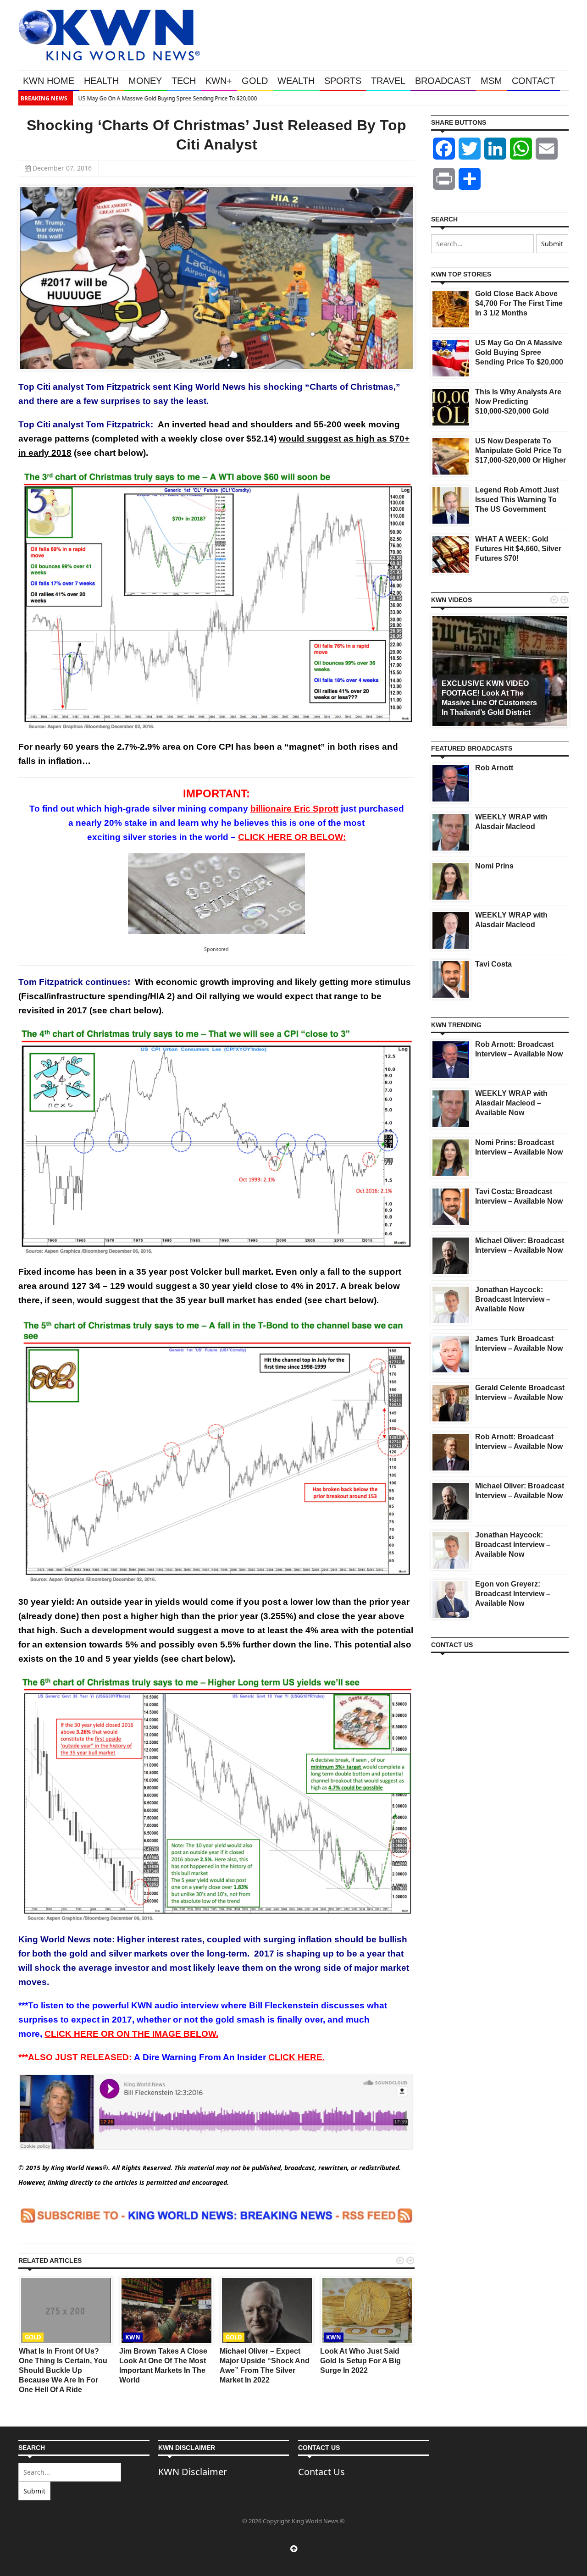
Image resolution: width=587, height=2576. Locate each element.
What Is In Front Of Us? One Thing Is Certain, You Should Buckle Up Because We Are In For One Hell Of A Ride (63, 2370)
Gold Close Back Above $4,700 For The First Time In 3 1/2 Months (519, 303)
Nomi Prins (494, 866)
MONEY (145, 81)
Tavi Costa (493, 964)
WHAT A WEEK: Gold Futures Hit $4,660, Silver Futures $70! (518, 549)
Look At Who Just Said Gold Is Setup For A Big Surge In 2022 (360, 2361)
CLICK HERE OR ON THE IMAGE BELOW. (131, 2034)
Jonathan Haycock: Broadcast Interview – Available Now (513, 1299)
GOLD (255, 81)
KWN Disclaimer (193, 2472)
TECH (184, 81)
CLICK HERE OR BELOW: (292, 837)
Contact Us (321, 2472)
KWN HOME (49, 81)
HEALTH (101, 81)
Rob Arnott (494, 768)
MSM (491, 81)
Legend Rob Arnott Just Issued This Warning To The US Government (517, 500)
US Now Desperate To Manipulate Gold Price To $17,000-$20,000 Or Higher (521, 451)
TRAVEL (388, 81)
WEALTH (296, 81)
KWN (133, 2337)
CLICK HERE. (296, 2057)
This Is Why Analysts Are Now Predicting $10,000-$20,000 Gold (518, 401)
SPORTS (343, 81)
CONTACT (533, 81)
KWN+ (219, 81)
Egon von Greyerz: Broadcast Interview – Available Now (513, 1594)
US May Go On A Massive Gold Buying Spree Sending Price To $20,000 (167, 98)
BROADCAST (443, 81)
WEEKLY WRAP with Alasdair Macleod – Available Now (511, 1103)
